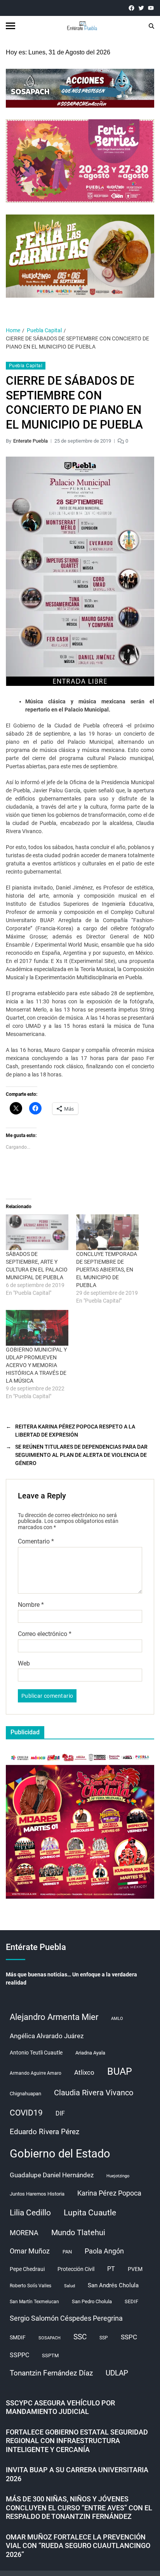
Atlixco (84, 2072)
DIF (60, 2113)
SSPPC (19, 2355)
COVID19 (26, 2113)
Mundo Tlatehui (78, 2232)
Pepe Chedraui (27, 2269)
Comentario (36, 1542)
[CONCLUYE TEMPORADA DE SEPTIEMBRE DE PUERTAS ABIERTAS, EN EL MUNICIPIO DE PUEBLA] (107, 1232)
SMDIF (18, 2337)
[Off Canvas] (10, 26)
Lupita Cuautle (90, 2213)
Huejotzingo (118, 2176)
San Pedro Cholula (92, 2301)
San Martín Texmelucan (34, 2302)
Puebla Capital (26, 366)
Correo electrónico (45, 1634)
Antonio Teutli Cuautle (36, 2053)
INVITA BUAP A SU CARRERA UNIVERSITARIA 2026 (77, 2474)
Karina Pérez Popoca (109, 2193)
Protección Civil (76, 2269)
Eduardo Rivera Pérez (44, 2132)
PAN (67, 2252)
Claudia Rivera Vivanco (94, 2093)
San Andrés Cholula (113, 2286)
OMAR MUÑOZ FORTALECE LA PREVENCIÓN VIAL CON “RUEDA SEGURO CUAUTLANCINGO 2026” (78, 2546)
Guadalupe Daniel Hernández (52, 2175)
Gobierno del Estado (60, 2154)
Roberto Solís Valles (30, 2286)
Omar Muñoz (30, 2251)
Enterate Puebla (30, 441)
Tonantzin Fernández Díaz (51, 2373)
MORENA (24, 2233)
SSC (80, 2337)
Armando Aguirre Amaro (36, 2073)
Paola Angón (104, 2251)
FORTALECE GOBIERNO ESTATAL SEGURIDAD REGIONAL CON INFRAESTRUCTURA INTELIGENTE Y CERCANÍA (77, 2441)
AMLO (117, 2019)
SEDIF (131, 2301)
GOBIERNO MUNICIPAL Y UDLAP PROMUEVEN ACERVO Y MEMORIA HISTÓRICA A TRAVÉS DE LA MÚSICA (36, 1365)
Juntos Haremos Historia (37, 2194)
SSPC (129, 2337)
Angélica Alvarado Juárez (47, 2036)
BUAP (120, 2071)
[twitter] (141, 8)
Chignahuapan (25, 2094)
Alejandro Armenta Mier (54, 2017)
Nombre (31, 1605)
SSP (104, 2338)
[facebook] (131, 8)
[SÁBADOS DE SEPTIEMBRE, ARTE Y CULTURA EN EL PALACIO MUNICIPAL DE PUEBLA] (37, 1232)
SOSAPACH (50, 2338)
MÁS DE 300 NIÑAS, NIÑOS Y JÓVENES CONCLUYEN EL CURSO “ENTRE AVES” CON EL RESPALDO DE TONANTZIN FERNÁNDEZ (79, 2508)
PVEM (135, 2269)
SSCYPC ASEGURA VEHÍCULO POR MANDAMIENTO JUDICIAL (60, 2407)
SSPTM (50, 2355)
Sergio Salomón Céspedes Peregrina (66, 2318)
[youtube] (151, 8)
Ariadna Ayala (90, 2053)
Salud (70, 2286)
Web (24, 1664)
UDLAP (117, 2373)
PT (111, 2269)
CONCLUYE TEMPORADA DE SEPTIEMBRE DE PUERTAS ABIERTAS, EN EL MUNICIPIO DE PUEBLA (107, 1270)
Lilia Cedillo (30, 2212)
